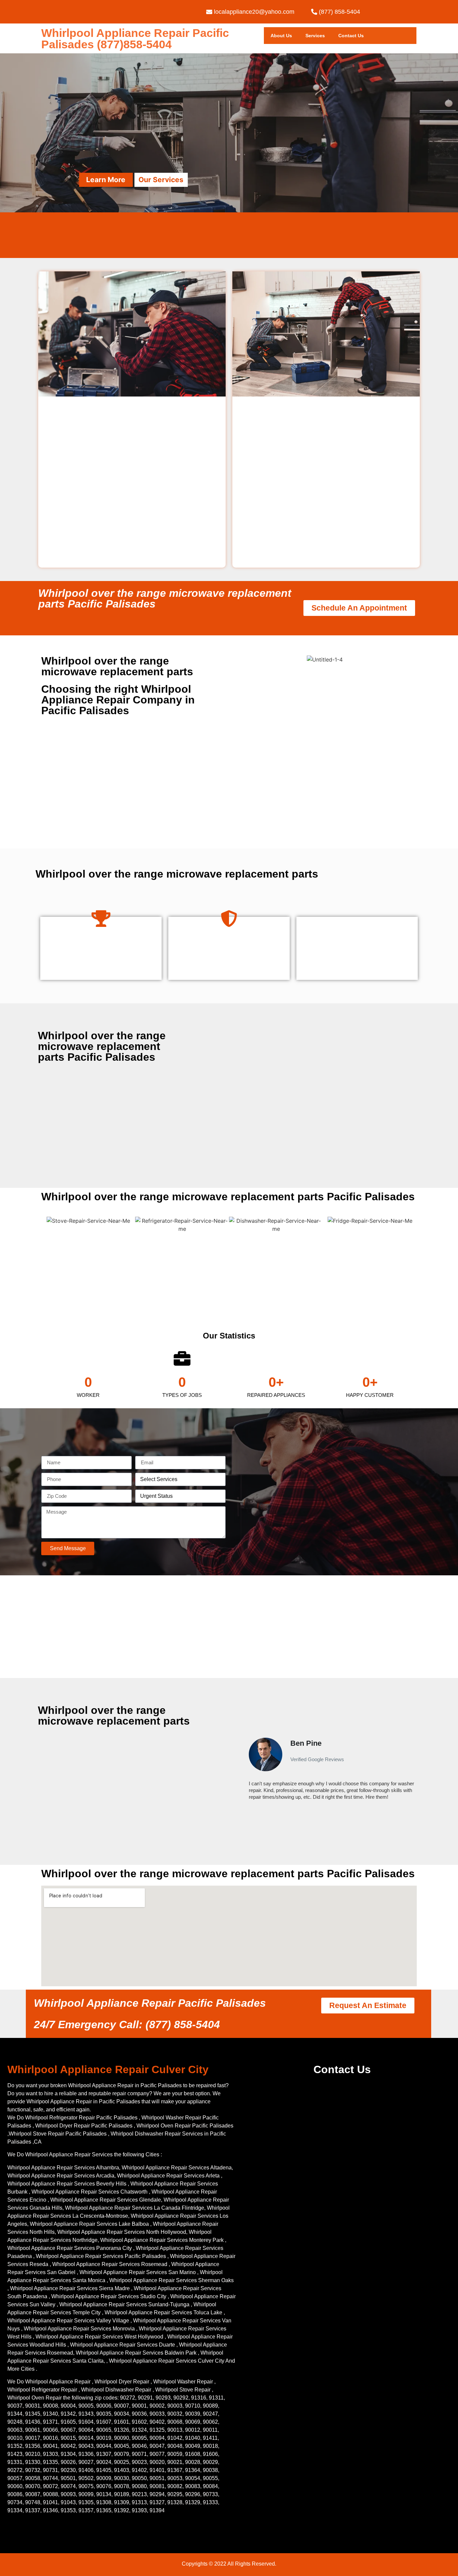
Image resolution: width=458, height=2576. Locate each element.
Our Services (161, 180)
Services (315, 36)
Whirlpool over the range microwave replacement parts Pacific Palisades (165, 598)
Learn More (106, 180)
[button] (245, 1772)
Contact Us (351, 36)
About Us (281, 36)
